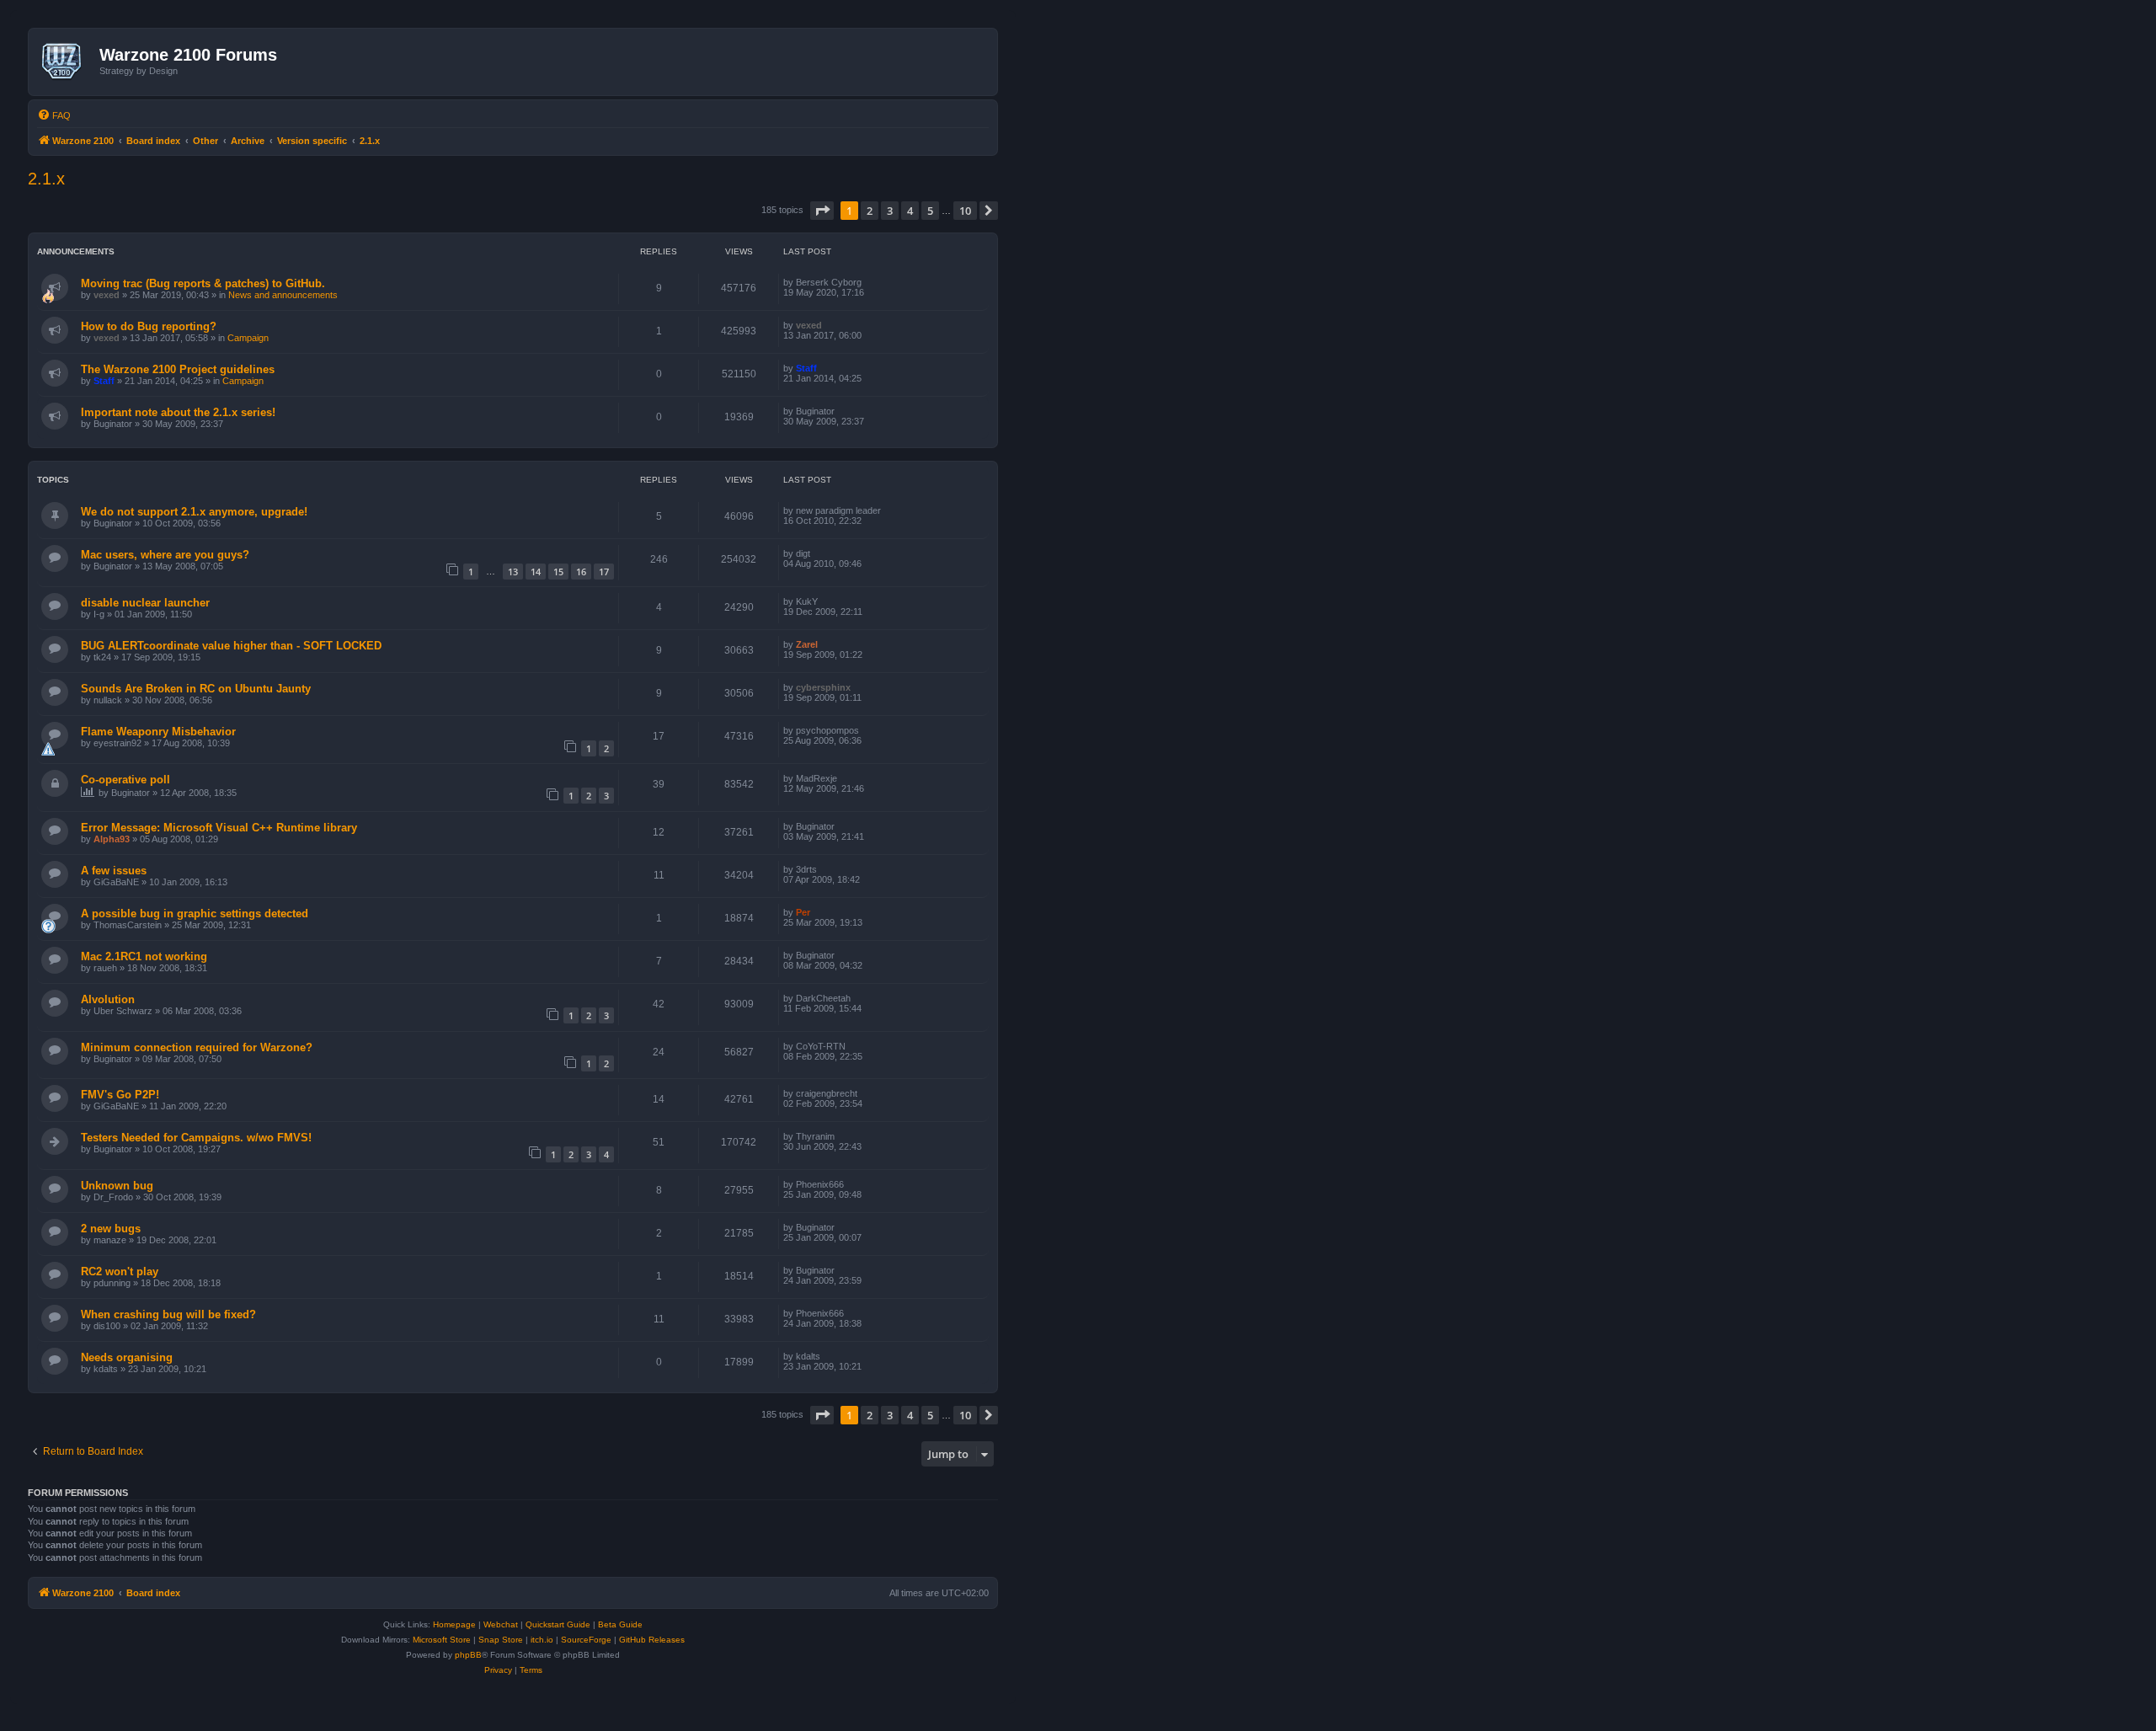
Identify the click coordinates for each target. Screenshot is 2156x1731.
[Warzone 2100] (66, 61)
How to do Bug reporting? (149, 326)
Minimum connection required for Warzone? (197, 1047)
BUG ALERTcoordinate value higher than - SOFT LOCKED (231, 646)
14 (536, 572)
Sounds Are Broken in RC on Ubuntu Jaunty (196, 689)
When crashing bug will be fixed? (168, 1314)
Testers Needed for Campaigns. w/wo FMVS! (196, 1138)
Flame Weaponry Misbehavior (158, 732)
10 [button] (965, 211)
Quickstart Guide (558, 1624)
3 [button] (890, 211)
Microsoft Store (442, 1640)
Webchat (501, 1624)
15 (558, 572)
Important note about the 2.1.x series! (178, 412)
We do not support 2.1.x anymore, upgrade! (194, 512)
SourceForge (586, 1640)
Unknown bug (117, 1186)
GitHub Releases (652, 1640)
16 (581, 572)
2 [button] (870, 211)
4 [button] (910, 211)
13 (513, 572)
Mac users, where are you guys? (165, 555)
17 (604, 572)
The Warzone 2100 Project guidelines (178, 369)
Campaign (248, 338)
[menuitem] (54, 115)
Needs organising (127, 1357)
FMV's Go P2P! (120, 1095)
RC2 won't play (120, 1272)
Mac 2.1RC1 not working (144, 956)
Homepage (454, 1624)
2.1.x (46, 179)
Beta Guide (620, 1624)
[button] (822, 211)
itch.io (542, 1640)
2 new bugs (111, 1229)
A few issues (114, 871)
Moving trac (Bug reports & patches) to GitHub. (203, 283)
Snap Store (501, 1640)
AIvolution (108, 999)
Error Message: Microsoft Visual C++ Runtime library (219, 828)
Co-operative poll (125, 780)
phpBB (468, 1655)
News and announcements (283, 295)
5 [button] (930, 211)
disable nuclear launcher (145, 603)
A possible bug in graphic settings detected (195, 914)
